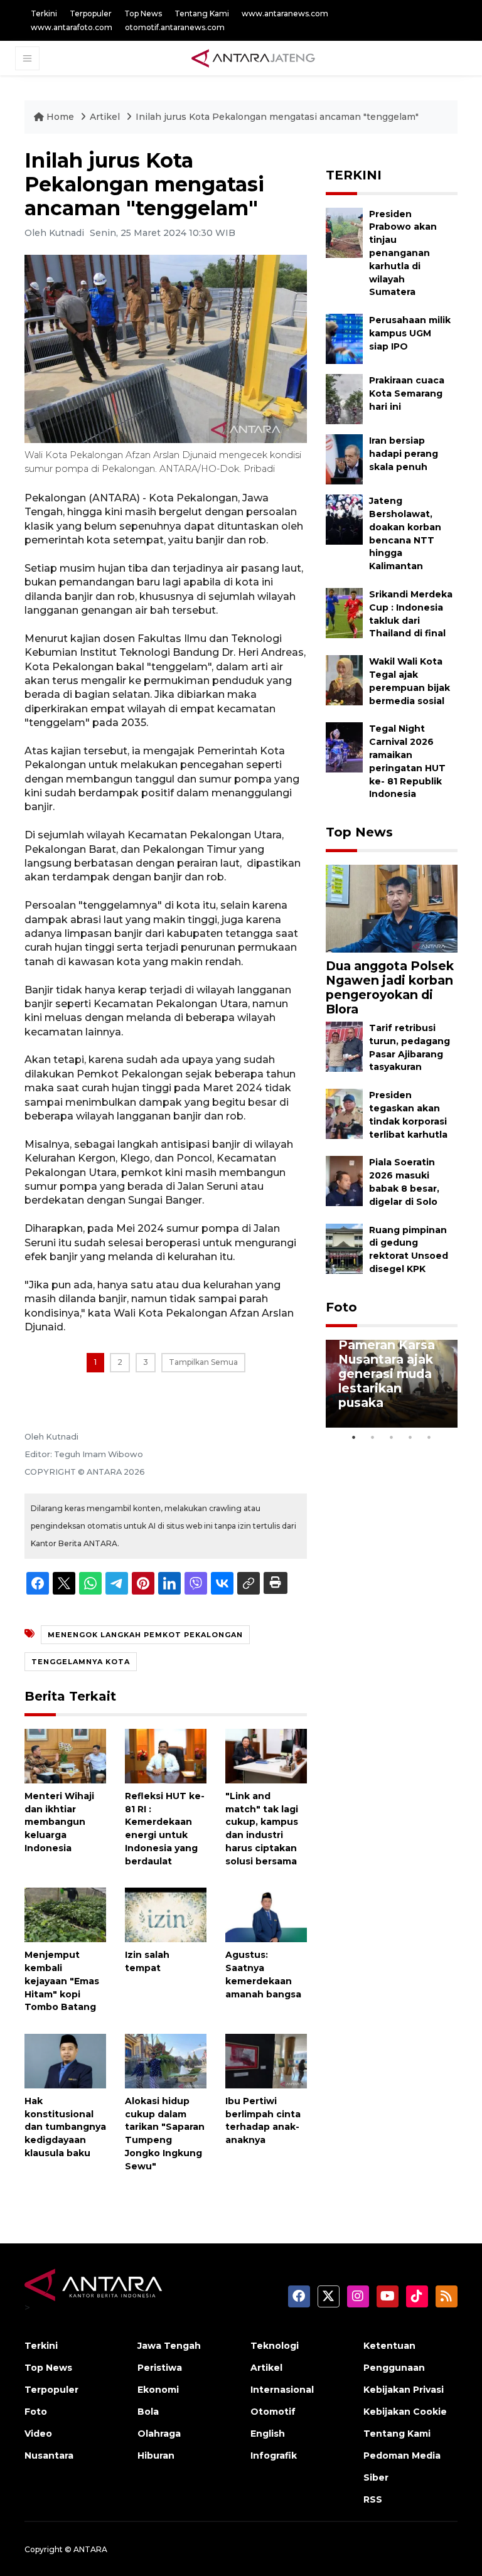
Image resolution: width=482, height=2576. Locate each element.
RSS (373, 2499)
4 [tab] (410, 1437)
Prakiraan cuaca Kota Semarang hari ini (407, 393)
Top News (143, 13)
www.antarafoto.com (72, 27)
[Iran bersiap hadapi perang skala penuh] (344, 458)
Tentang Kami (202, 13)
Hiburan (156, 2456)
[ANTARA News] (253, 58)
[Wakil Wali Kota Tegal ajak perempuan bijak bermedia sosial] (344, 679)
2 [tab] (373, 1437)
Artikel (106, 117)
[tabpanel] (392, 1384)
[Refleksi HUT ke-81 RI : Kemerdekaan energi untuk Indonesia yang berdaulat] (166, 1756)
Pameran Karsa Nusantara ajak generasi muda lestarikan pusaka (387, 1374)
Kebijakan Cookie (405, 2412)
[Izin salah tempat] (166, 1914)
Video (38, 2434)
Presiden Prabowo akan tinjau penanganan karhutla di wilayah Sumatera (403, 253)
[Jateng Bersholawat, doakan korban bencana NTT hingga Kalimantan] (344, 519)
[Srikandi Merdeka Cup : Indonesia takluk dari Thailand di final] (344, 612)
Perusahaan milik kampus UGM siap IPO (410, 333)
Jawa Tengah (169, 2346)
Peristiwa (160, 2368)
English (268, 2434)
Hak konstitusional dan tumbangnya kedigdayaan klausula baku (65, 2127)
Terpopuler (91, 13)
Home (60, 117)
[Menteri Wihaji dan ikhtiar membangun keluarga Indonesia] (65, 1756)
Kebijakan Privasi (404, 2390)
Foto (341, 1307)
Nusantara (49, 2456)
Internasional (282, 2390)
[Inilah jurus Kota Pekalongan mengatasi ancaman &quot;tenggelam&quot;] (392, 908)
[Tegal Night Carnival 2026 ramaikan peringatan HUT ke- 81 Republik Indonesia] (344, 747)
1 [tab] (354, 1437)
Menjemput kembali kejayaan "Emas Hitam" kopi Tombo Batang (62, 1981)
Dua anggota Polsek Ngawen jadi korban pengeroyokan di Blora (390, 987)
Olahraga (159, 2434)
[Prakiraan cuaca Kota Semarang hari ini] (344, 398)
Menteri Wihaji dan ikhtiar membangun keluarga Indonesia (59, 1822)
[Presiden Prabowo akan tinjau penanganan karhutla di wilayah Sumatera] (344, 232)
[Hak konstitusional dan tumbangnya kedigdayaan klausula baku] (65, 2060)
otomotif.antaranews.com (175, 27)
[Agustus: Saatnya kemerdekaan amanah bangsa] (266, 1914)
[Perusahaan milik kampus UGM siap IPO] (344, 338)
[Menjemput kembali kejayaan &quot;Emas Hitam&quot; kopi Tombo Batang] (65, 1914)
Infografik (274, 2456)
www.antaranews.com (285, 13)
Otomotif (273, 2412)
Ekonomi (158, 2390)
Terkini (44, 13)
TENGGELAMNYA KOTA (81, 1662)
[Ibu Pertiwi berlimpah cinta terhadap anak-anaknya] (266, 2060)
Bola (148, 2412)
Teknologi (275, 2346)
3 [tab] (392, 1437)
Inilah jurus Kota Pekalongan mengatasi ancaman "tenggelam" (277, 117)
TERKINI (354, 175)
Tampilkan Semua (203, 1362)
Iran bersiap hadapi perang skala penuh (404, 454)
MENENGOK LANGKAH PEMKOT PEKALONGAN (145, 1635)
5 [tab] (429, 1437)
